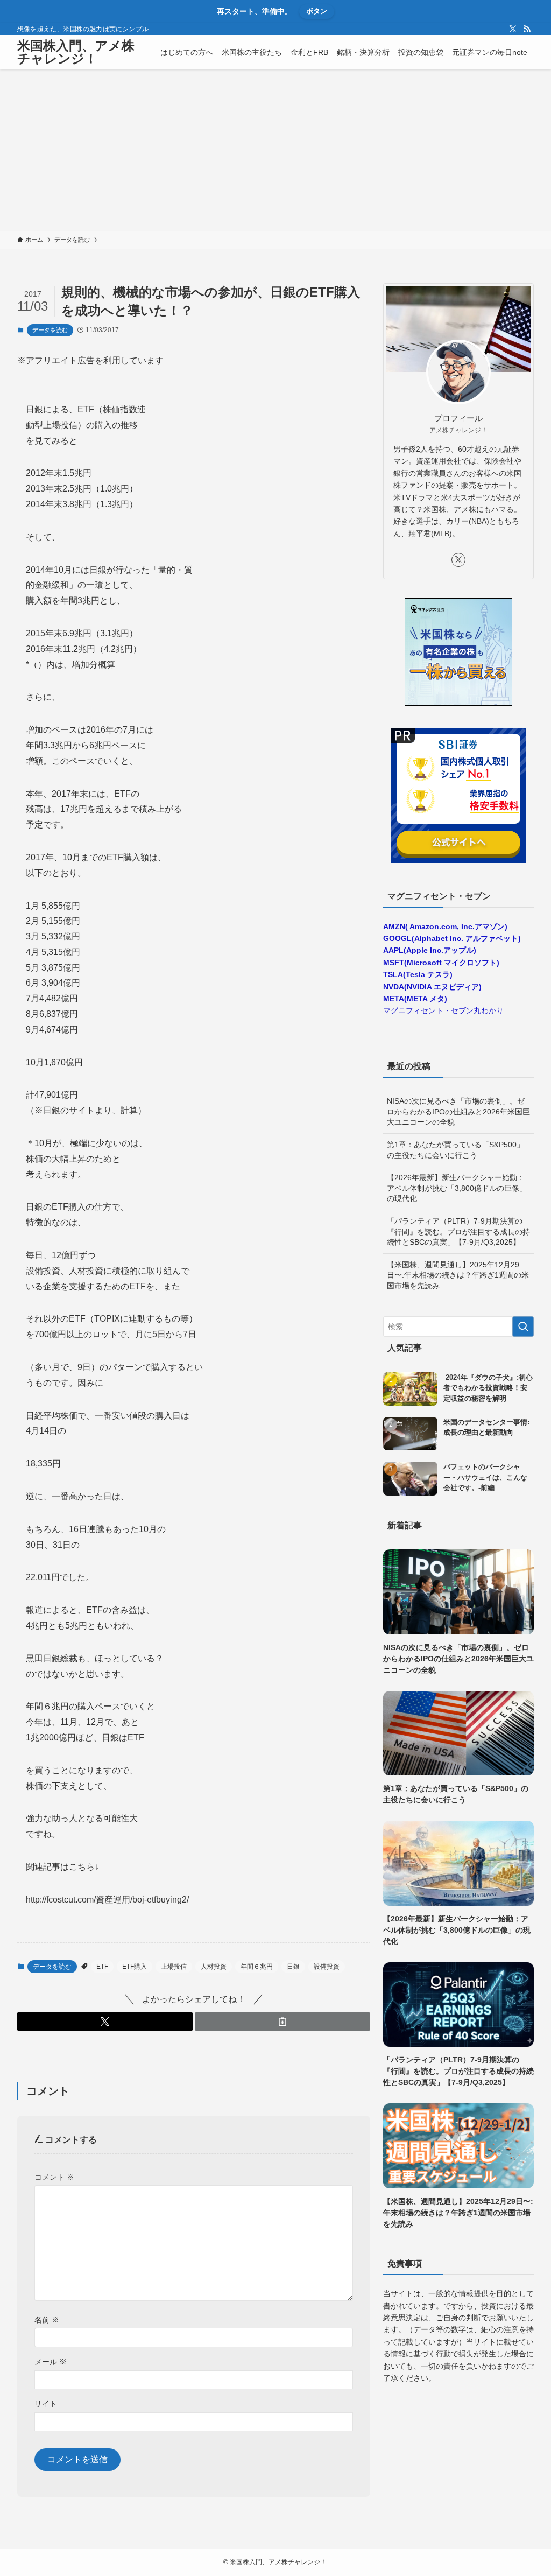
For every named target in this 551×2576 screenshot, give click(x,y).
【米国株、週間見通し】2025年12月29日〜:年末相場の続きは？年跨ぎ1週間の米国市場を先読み (458, 1275)
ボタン (317, 11)
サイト (46, 2404)
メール (51, 2362)
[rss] (527, 29)
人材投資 (214, 1967)
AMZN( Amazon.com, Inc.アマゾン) (445, 926)
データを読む (50, 330)
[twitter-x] (513, 29)
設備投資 (327, 1967)
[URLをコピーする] (282, 2022)
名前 (47, 2320)
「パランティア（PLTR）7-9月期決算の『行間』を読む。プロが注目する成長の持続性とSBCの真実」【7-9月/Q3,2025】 (458, 1231)
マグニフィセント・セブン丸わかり (443, 1010)
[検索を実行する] (523, 1326)
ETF (102, 1967)
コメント (54, 2177)
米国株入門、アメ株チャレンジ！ (76, 52)
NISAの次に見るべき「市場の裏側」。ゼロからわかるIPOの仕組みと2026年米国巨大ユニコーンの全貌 (458, 1111)
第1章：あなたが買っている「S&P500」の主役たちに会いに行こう (455, 1150)
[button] (105, 2022)
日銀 (293, 1967)
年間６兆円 (257, 1967)
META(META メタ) (415, 999)
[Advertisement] (275, 150)
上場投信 (174, 1967)
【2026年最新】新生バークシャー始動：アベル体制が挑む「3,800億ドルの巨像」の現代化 (457, 1188)
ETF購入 (135, 1967)
